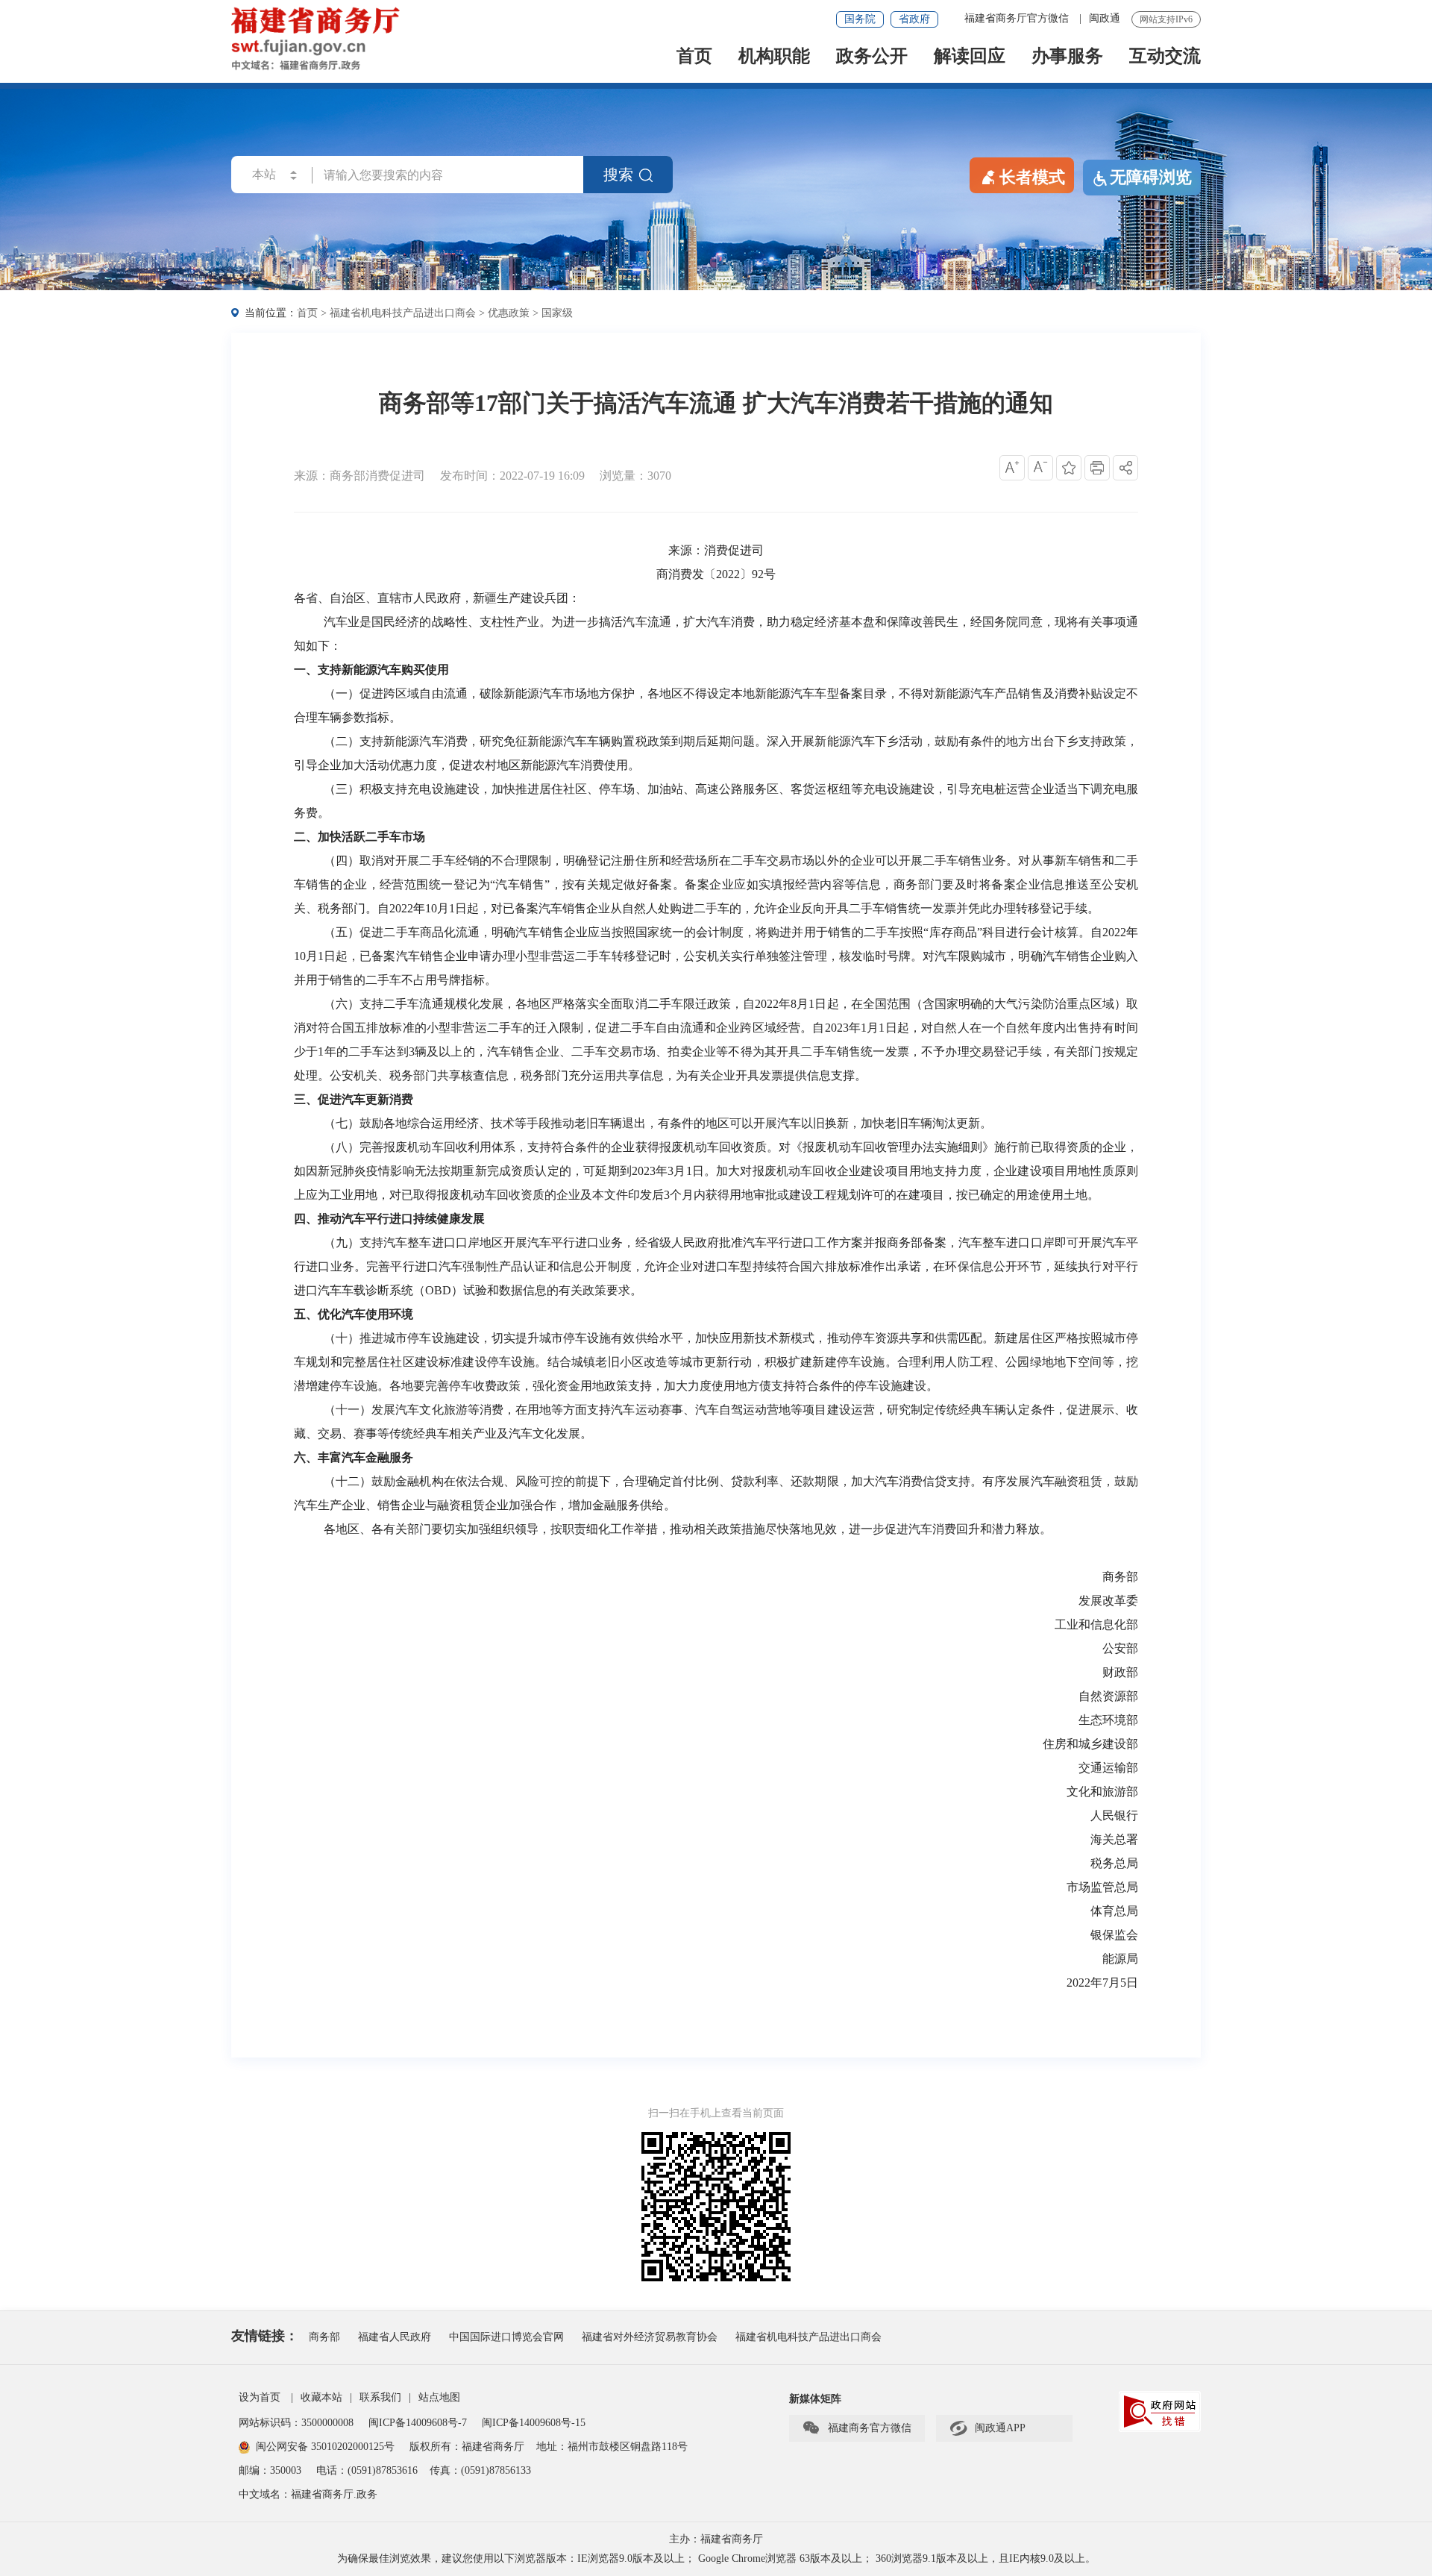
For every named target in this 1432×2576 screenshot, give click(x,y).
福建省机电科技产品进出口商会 (403, 313)
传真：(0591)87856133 (480, 2470)
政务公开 (872, 57)
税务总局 (1114, 1863)
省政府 (914, 19)
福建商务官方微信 (857, 2428)
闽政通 (1105, 18)
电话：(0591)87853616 (367, 2470)
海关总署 (1114, 1839)
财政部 (1120, 1672)
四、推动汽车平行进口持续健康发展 (389, 1219)
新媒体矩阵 (815, 2399)
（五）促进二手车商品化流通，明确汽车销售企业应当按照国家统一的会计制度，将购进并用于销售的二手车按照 (624, 932)
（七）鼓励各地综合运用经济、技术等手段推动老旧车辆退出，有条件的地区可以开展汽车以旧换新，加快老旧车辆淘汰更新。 (658, 1123)
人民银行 (1114, 1815)
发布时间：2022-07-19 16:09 (512, 476)
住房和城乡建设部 (1090, 1744)
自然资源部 (1108, 1696)
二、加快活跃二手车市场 (359, 837)
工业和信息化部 (1096, 1624)
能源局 (1120, 1959)
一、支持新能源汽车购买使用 (371, 670)
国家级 (557, 313)
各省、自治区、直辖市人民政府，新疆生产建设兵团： (437, 598)
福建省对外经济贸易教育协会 (650, 2337)
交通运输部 (1108, 1768)
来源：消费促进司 (716, 550)
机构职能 (774, 57)
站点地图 (439, 2397)
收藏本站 (321, 2397)
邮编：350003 (270, 2470)
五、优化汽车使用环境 (354, 1314)
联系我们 (380, 2397)
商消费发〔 (686, 574)
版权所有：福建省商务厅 (467, 2447)
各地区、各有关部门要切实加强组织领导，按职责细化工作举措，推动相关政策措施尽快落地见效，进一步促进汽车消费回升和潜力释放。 (688, 1529)
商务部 (1120, 1577)
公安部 (1120, 1648)
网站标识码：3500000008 (298, 2423)
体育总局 (1114, 1911)
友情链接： (265, 2336)
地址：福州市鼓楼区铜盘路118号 (612, 2447)
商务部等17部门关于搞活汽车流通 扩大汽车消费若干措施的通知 (716, 403)
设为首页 (260, 2397)
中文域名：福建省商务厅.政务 (308, 2494)
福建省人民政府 (395, 2337)
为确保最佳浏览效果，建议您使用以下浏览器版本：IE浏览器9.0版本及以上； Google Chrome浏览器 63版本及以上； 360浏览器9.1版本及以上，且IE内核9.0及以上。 (716, 2558)
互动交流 (1165, 57)
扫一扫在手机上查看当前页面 (716, 2113)
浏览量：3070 (635, 476)
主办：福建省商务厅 (716, 2539)
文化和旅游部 (1102, 1792)
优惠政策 (509, 313)
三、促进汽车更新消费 (354, 1099)
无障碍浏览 (1151, 177)
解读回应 (970, 57)
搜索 (618, 175)
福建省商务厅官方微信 (1018, 18)
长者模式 (1032, 177)
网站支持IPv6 (1166, 19)
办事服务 (1067, 57)
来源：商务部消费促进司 (359, 476)
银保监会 (1114, 1935)
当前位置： (271, 313)
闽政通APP (987, 2428)
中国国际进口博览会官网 (506, 2337)
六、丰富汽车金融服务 (354, 1457)
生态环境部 (1108, 1720)
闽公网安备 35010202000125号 (325, 2447)
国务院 (860, 19)
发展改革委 (1108, 1601)
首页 (694, 57)
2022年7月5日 (1102, 1983)
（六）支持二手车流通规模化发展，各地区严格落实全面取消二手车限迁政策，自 (539, 1004)
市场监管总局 (1102, 1887)
